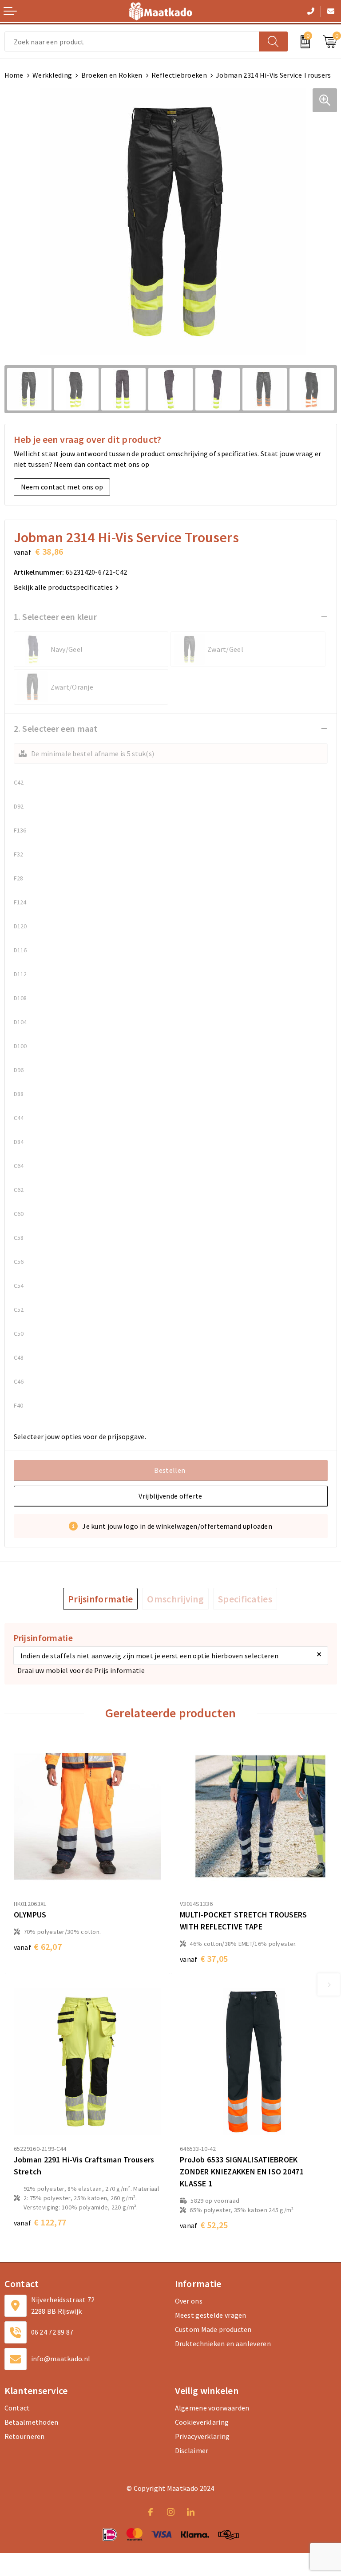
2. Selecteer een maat (56, 728)
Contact (17, 2408)
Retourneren (25, 2436)
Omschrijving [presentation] (175, 1599)
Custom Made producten (213, 2329)
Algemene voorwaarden (212, 2408)
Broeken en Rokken (112, 75)
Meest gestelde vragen (211, 2315)
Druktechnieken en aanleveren (223, 2343)
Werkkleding (52, 75)
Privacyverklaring (202, 2436)
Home (14, 75)
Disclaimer (192, 2450)
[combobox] (132, 41)
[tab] (101, 1599)
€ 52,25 (204, 2225)
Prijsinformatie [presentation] (101, 1599)
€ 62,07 (38, 1947)
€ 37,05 (204, 1959)
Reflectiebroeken (179, 75)
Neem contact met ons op (62, 487)
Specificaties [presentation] (245, 1599)
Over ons (189, 2301)
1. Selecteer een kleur (56, 617)
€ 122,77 (40, 2222)
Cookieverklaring (202, 2422)
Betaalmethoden (32, 2422)
